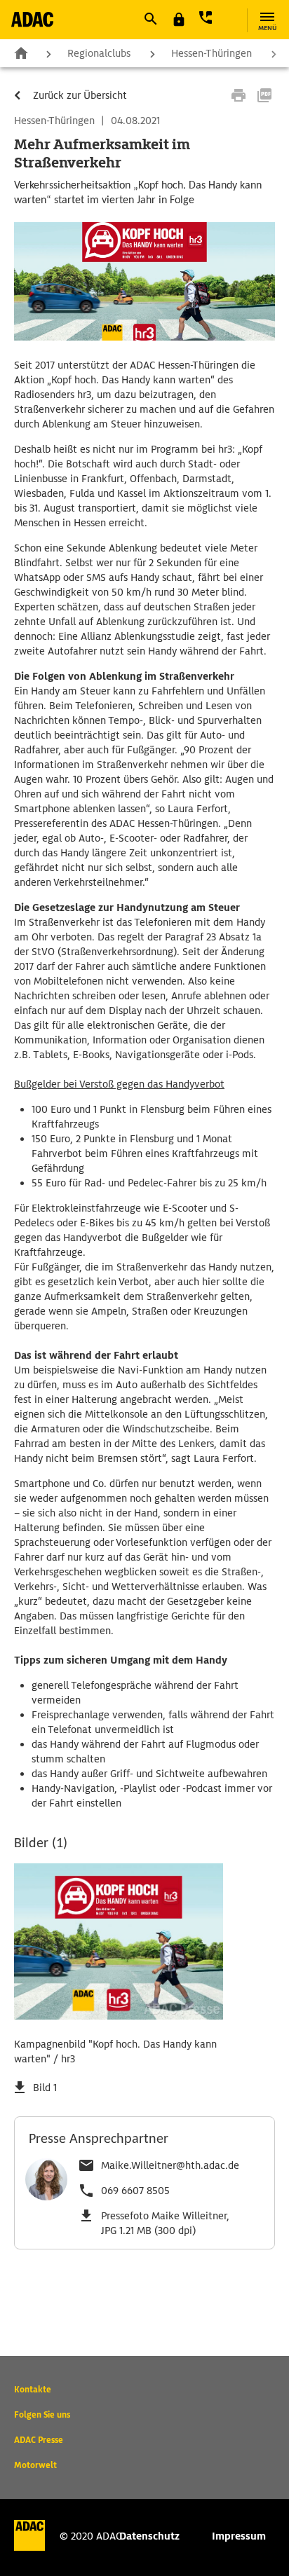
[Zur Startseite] (32, 19)
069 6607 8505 (135, 2191)
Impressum (239, 2536)
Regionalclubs (99, 53)
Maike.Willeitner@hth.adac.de (170, 2165)
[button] (150, 19)
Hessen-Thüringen (211, 53)
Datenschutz (149, 2536)
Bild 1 (45, 2088)
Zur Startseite (21, 53)
